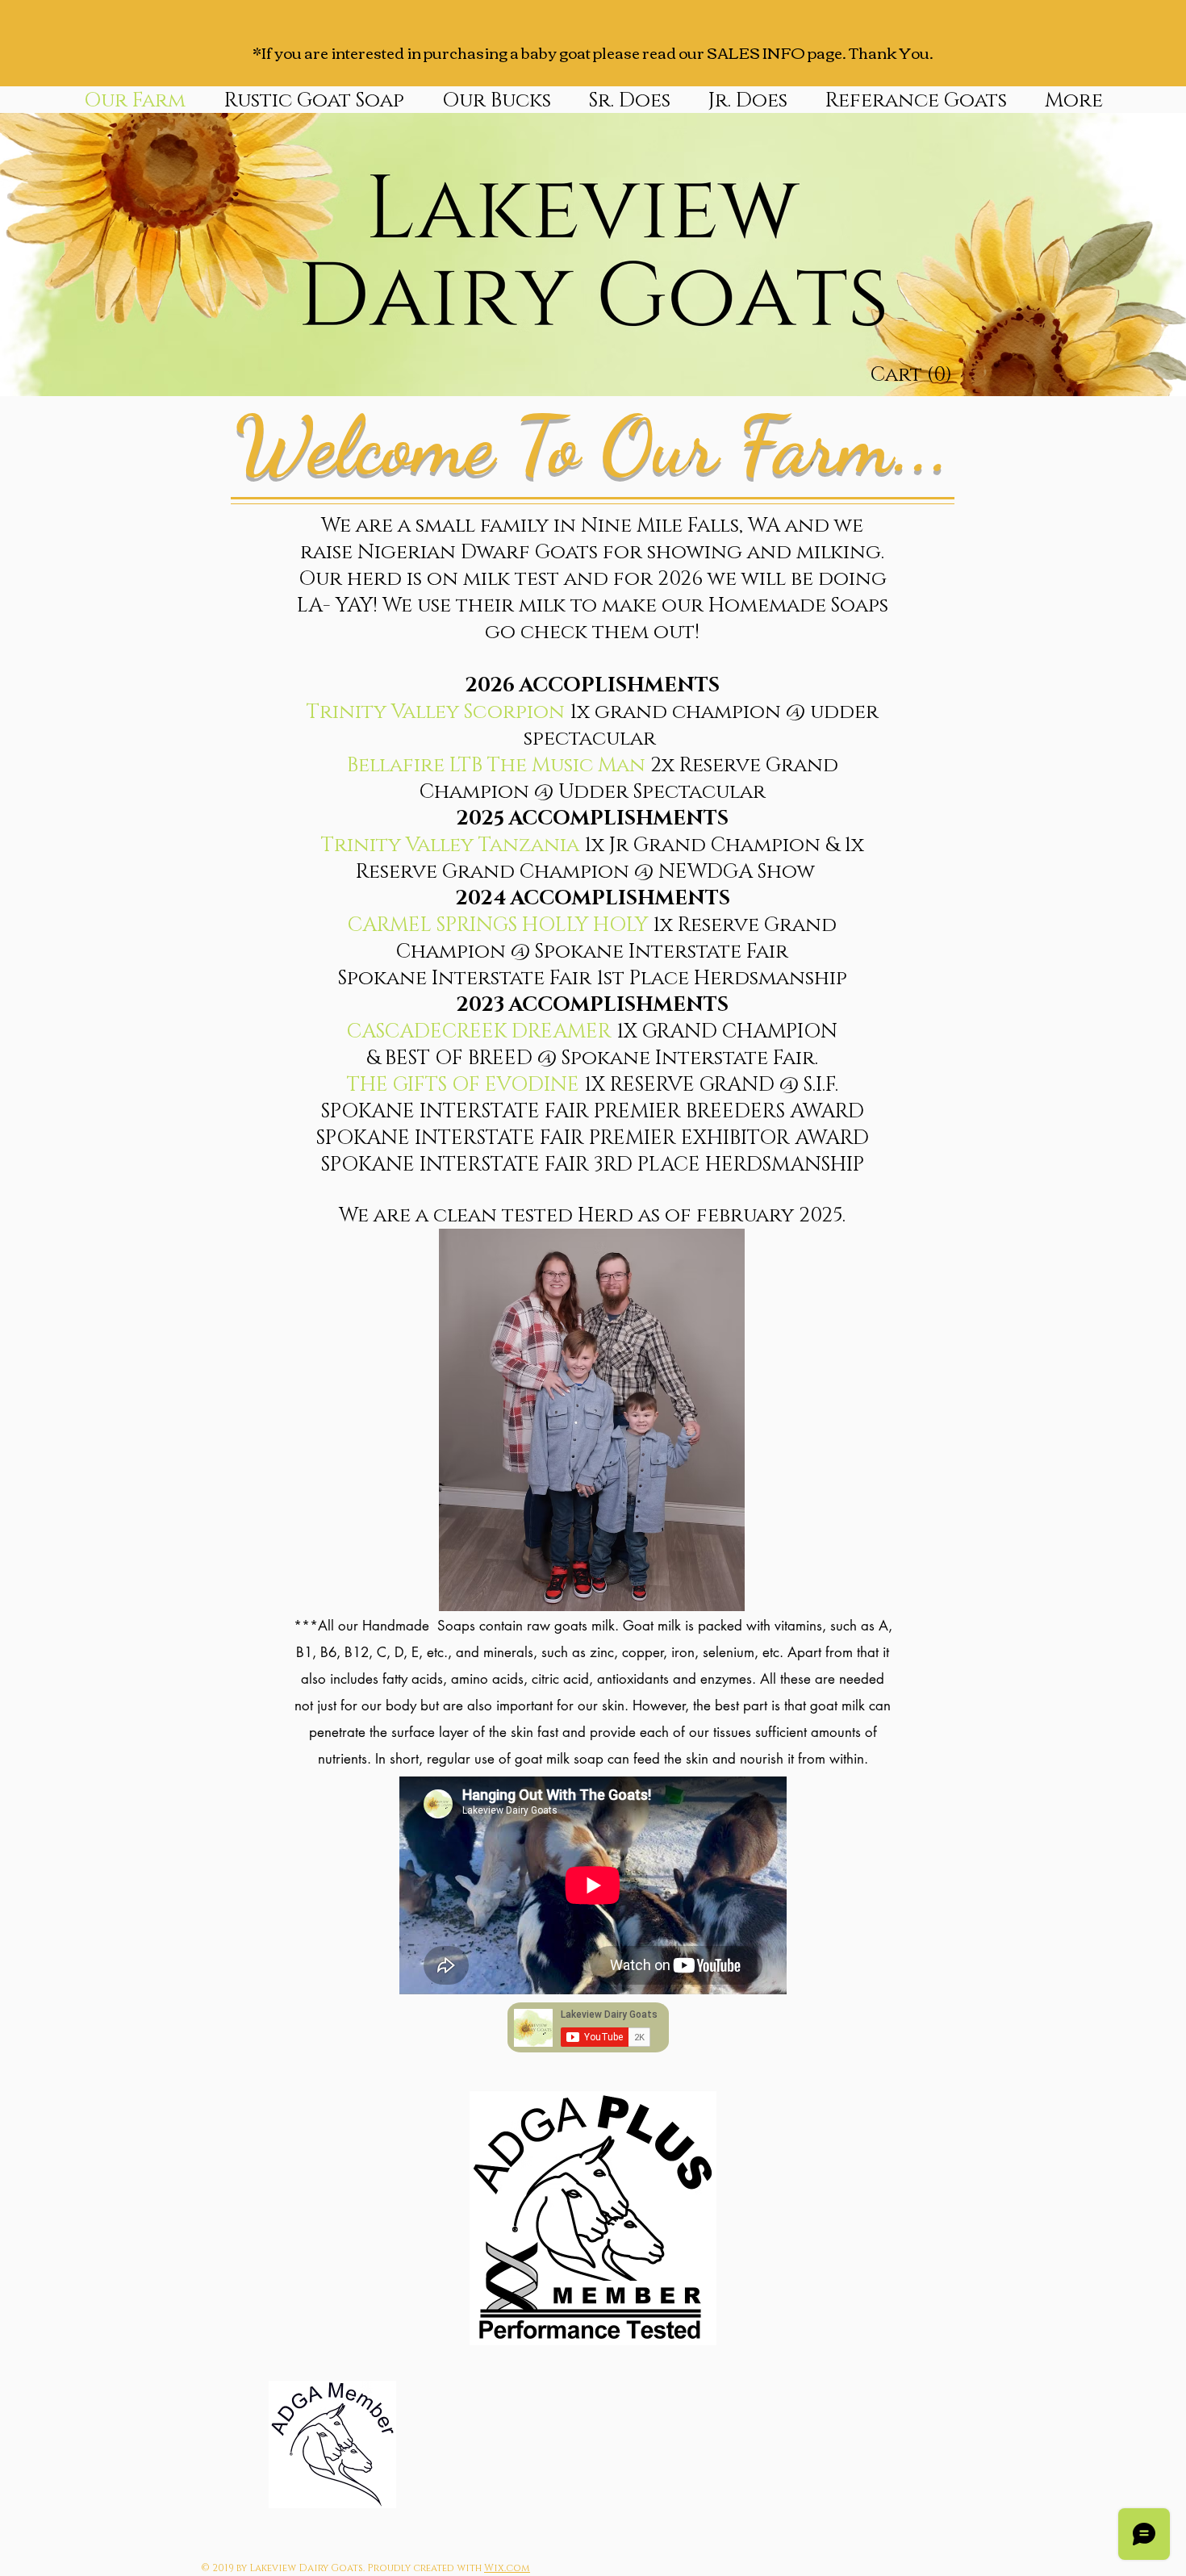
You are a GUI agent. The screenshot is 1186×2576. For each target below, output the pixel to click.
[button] (496, 99)
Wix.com (507, 2568)
